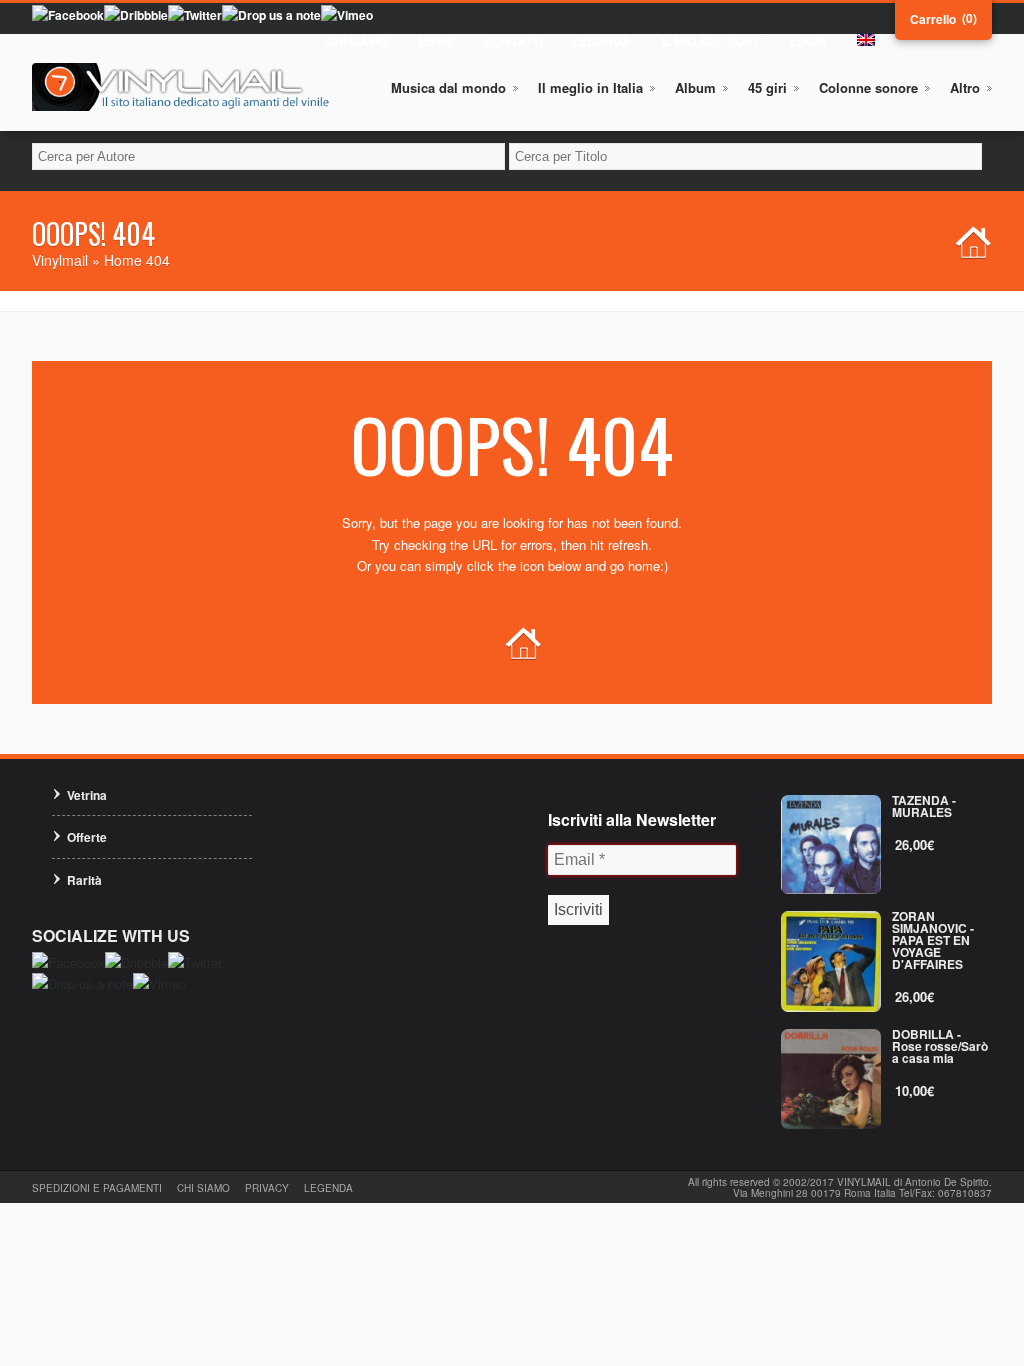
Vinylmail (60, 260)
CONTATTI (513, 41)
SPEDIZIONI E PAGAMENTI (97, 1188)
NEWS (436, 41)
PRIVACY (267, 1188)
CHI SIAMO (356, 41)
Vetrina (87, 795)
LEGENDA (601, 41)
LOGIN (808, 41)
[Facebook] (68, 15)
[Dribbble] (136, 15)
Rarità (84, 880)
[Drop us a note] (271, 15)
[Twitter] (195, 15)
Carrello (933, 19)
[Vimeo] (347, 15)
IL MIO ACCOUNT (710, 41)
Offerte (87, 837)
